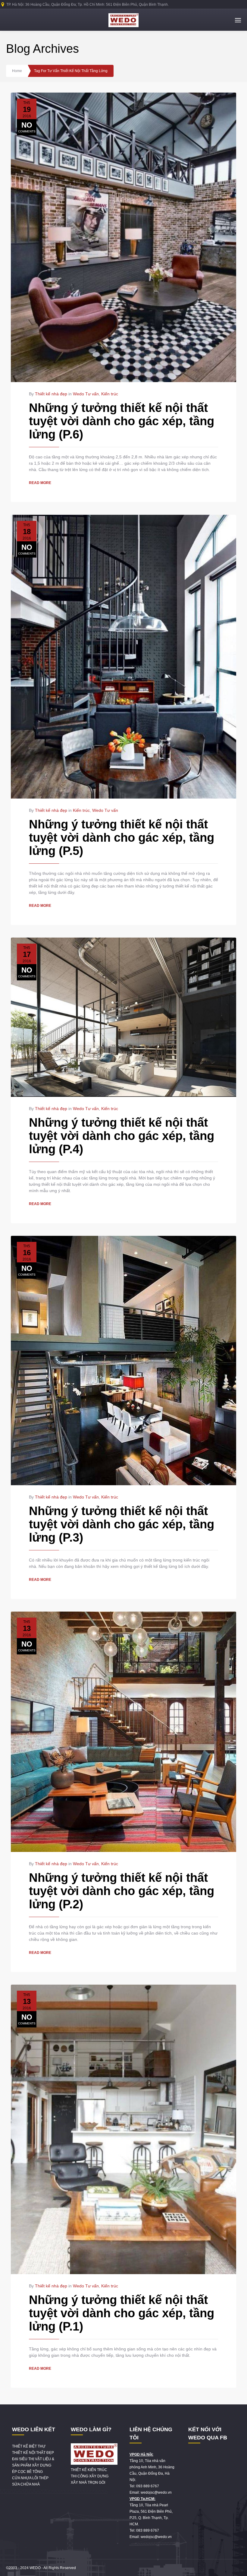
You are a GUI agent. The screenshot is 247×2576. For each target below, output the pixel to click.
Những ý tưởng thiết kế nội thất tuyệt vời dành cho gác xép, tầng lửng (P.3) (122, 1524)
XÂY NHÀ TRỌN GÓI (88, 2483)
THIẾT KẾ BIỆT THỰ (29, 2446)
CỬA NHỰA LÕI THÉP (30, 2478)
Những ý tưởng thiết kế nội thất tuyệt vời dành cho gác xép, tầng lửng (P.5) (122, 837)
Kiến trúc (110, 394)
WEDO (35, 2568)
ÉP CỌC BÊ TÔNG (27, 2472)
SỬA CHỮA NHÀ (26, 2484)
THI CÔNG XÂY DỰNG (90, 2476)
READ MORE (40, 483)
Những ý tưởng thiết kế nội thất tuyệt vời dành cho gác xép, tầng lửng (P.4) (122, 1136)
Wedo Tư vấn (86, 394)
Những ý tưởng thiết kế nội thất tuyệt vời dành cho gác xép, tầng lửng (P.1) (122, 2313)
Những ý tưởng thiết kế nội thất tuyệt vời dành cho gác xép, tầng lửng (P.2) (122, 1891)
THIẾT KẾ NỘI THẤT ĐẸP (33, 2453)
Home (17, 71)
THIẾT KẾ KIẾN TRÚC (89, 2470)
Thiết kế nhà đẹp (51, 394)
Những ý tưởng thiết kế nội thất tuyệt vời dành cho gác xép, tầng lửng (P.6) (122, 421)
